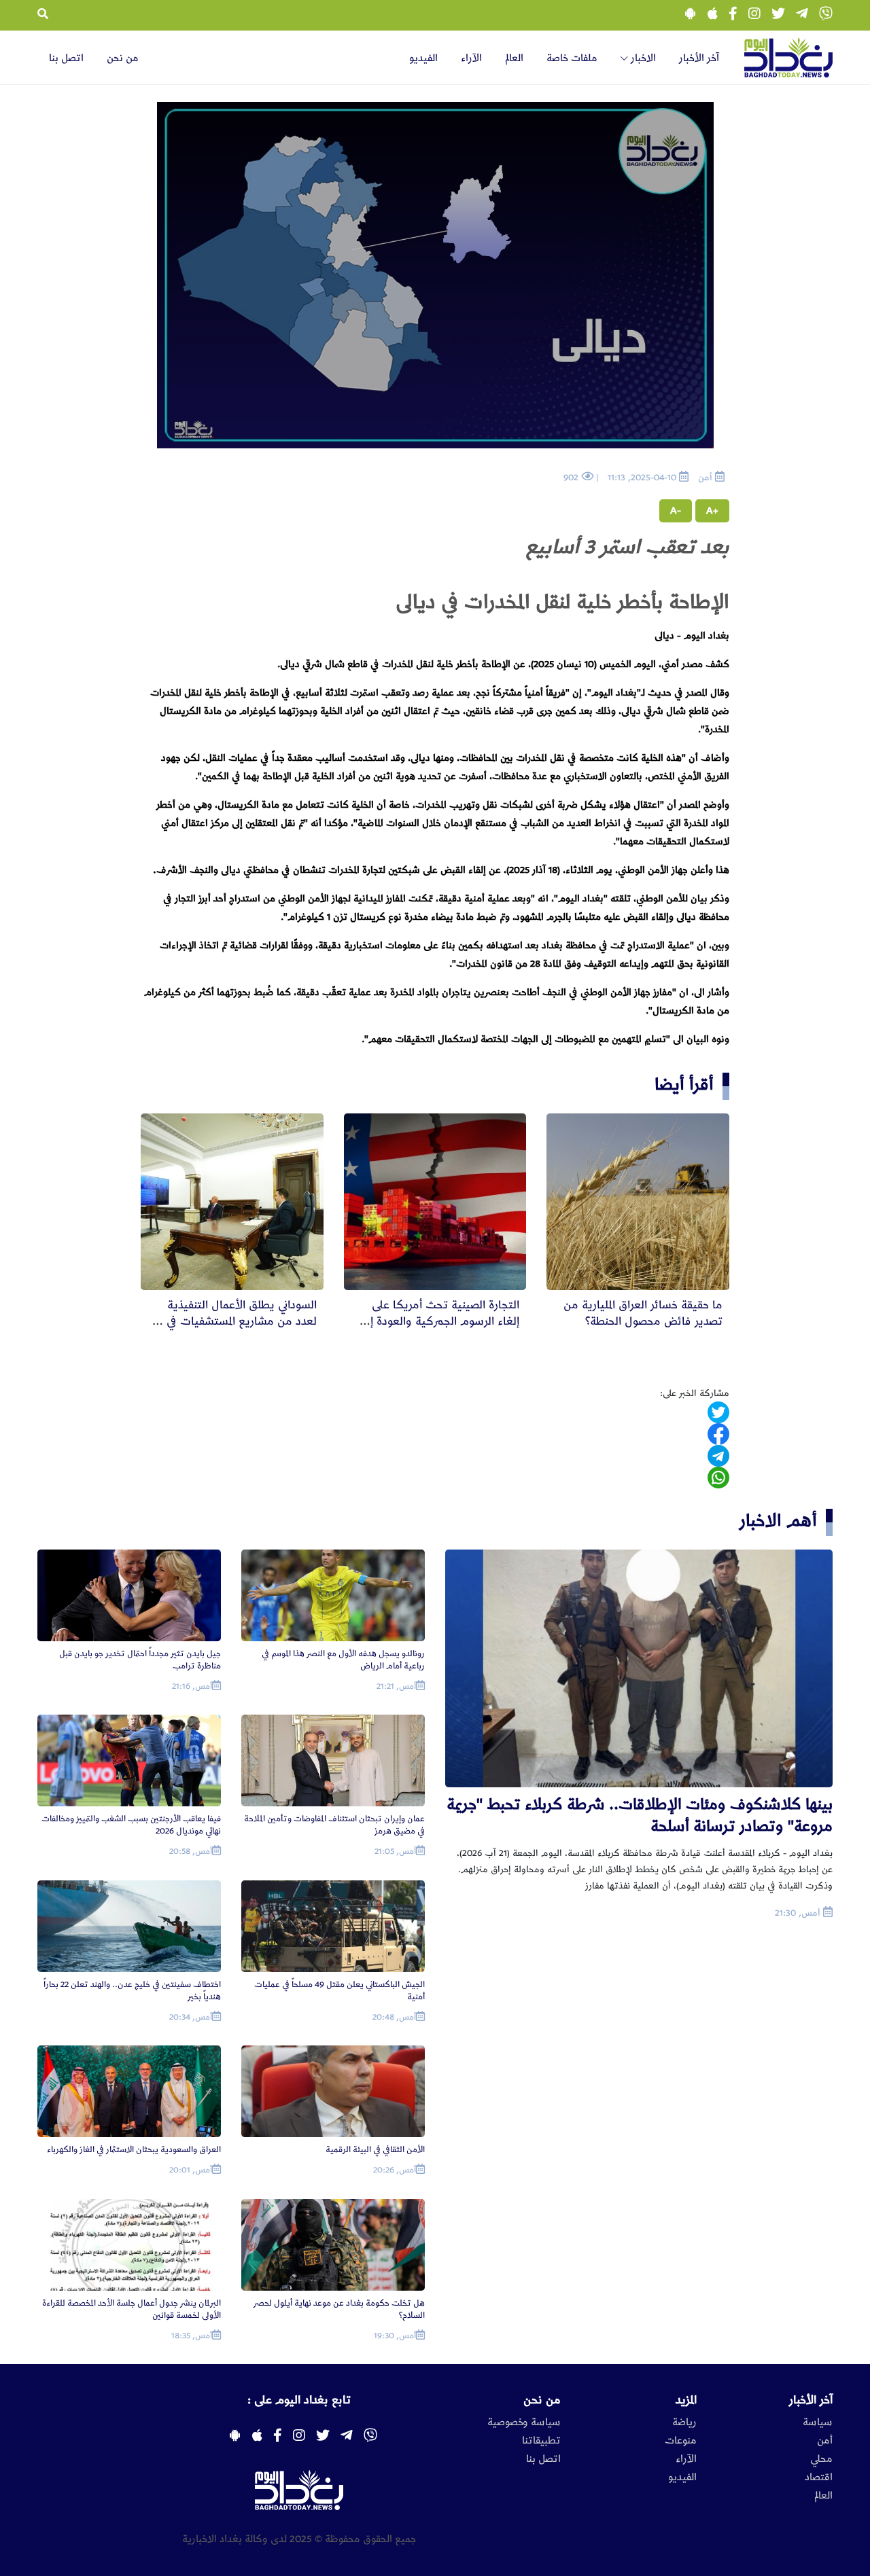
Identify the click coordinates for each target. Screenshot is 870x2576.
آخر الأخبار (699, 58)
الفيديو (423, 58)
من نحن (123, 58)
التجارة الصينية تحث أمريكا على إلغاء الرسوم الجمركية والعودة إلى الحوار (440, 1321)
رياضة (684, 2422)
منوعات (681, 2441)
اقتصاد (819, 2477)
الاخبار (642, 58)
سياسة (818, 2422)
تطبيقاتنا (541, 2441)
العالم (514, 58)
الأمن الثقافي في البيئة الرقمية (375, 2150)
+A (712, 511)
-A (676, 511)
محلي (821, 2459)
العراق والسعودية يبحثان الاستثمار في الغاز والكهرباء (134, 2150)
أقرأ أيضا (684, 1085)
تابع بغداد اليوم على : (299, 2400)
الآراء (471, 58)
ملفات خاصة (572, 58)
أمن (825, 2441)
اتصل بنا (66, 58)
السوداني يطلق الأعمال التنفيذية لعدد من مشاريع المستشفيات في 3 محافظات (237, 1321)
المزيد (686, 2400)
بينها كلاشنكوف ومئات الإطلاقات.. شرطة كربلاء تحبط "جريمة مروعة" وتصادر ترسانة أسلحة (640, 1815)
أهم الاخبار (778, 1521)
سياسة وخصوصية (524, 2422)
